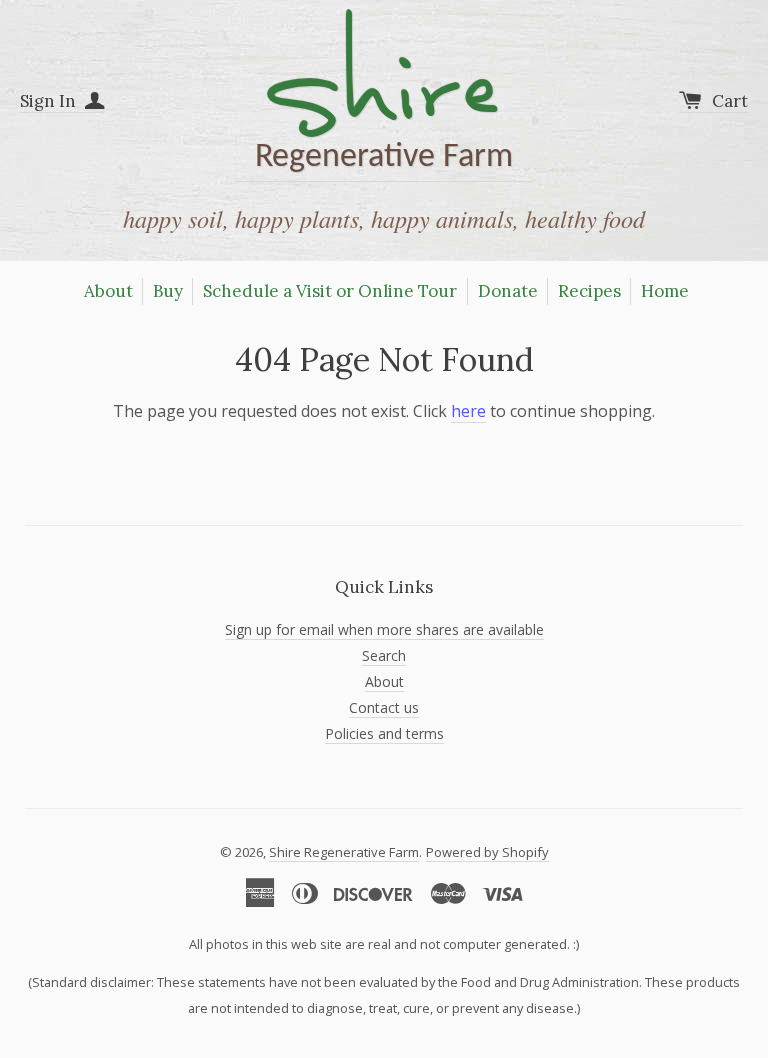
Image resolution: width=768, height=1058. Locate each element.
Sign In (50, 101)
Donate (508, 291)
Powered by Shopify (487, 852)
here (468, 411)
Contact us (384, 707)
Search (384, 655)
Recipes (589, 291)
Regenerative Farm (384, 96)
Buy (168, 291)
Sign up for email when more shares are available (384, 629)
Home (665, 291)
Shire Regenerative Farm (344, 852)
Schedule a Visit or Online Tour (330, 291)
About (108, 291)
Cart (730, 101)
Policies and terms (384, 733)
